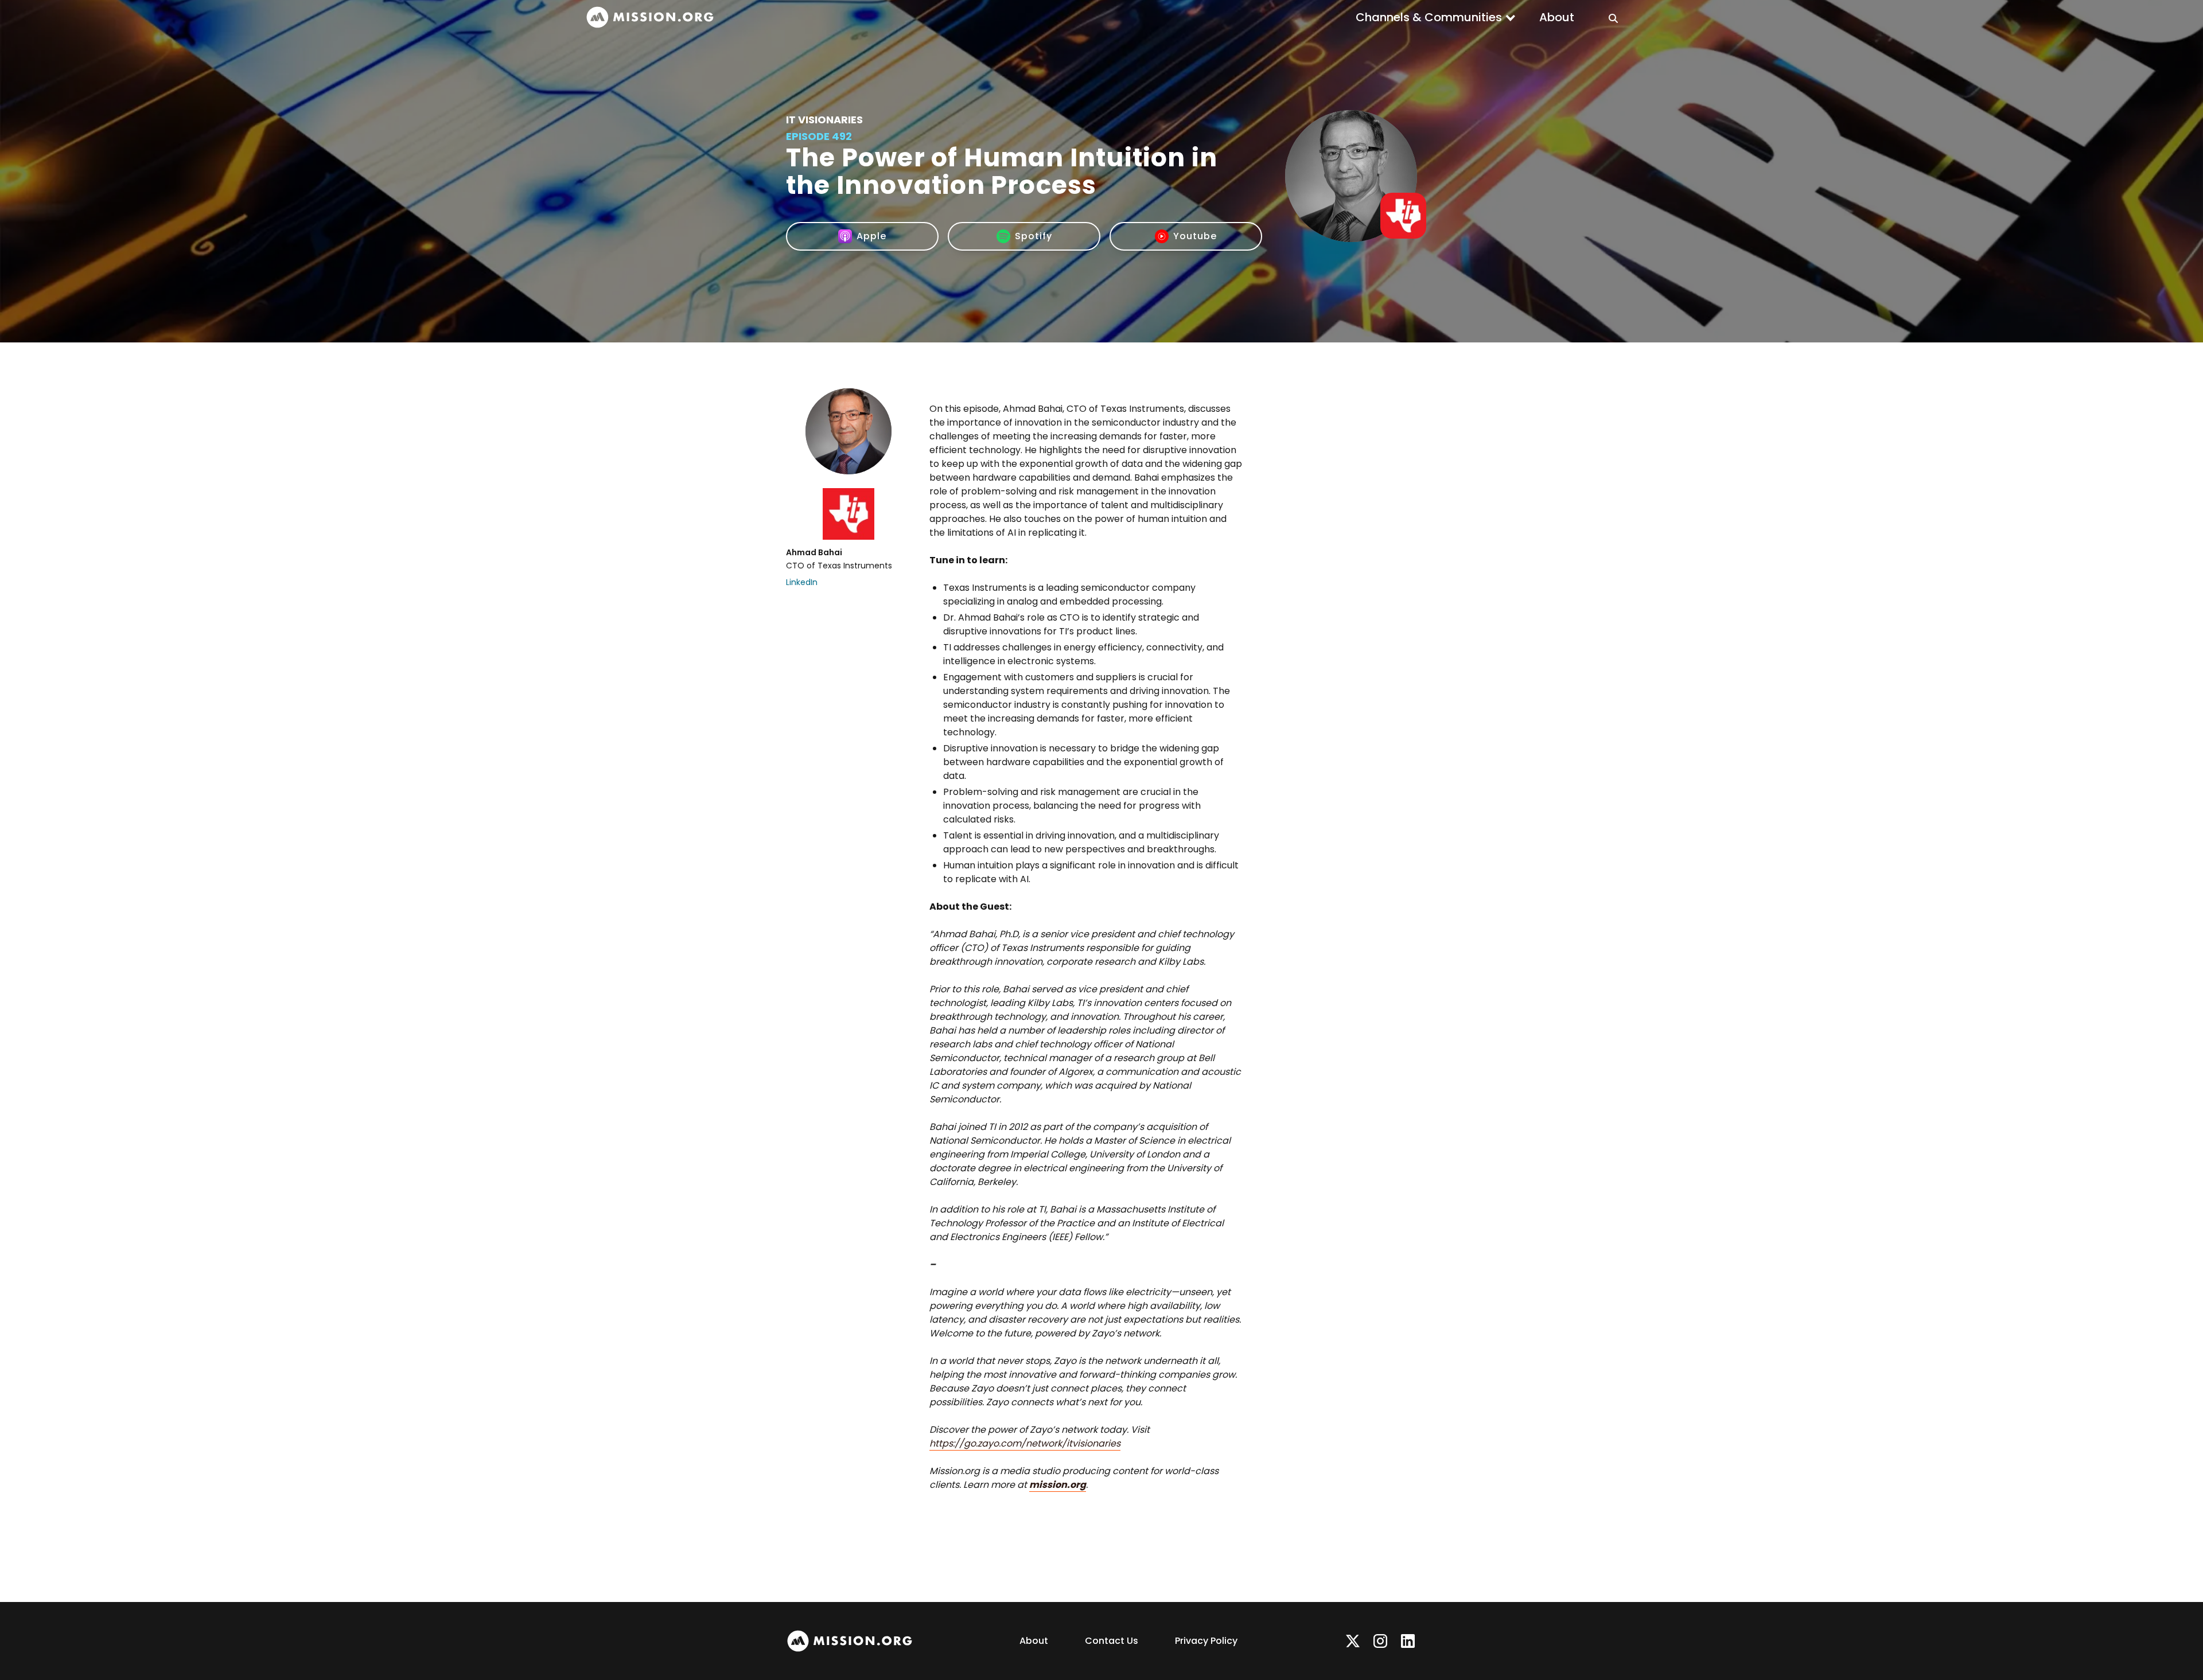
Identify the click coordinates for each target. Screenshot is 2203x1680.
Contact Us (1112, 1641)
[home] (650, 17)
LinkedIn (802, 582)
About (1557, 17)
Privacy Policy (1206, 1641)
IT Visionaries (824, 120)
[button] (1436, 17)
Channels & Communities (1429, 17)
